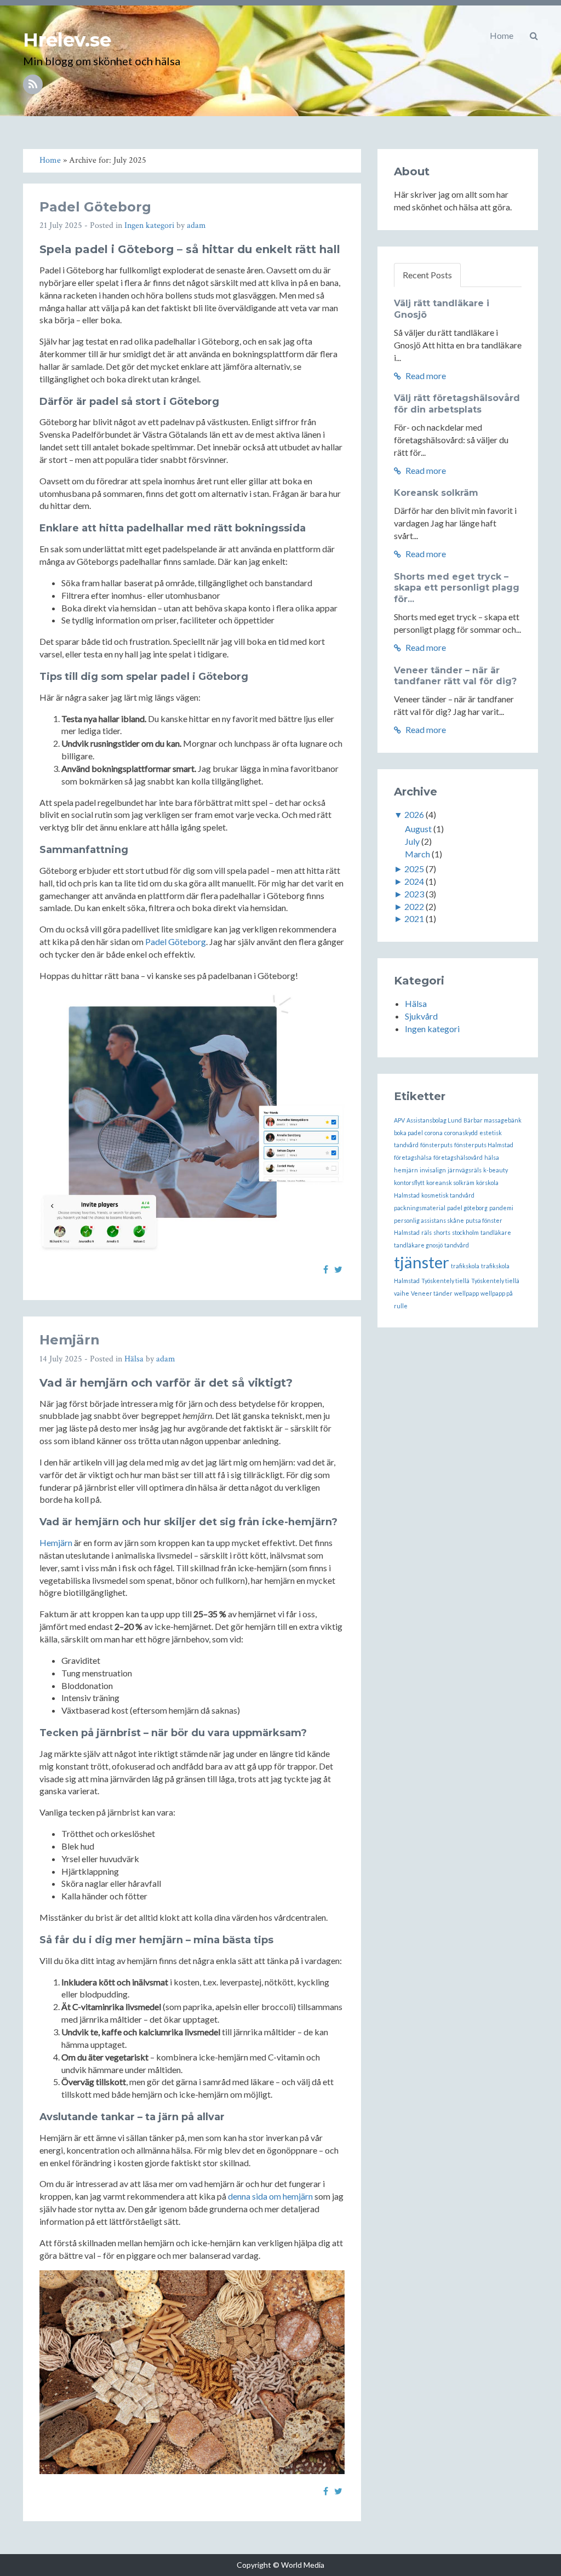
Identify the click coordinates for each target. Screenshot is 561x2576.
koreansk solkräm (450, 1183)
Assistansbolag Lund (434, 1120)
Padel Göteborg (95, 207)
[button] (534, 36)
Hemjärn (70, 1340)
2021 (414, 918)
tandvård (457, 1245)
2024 (414, 881)
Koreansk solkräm (436, 493)
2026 (414, 814)
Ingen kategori (149, 225)
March (417, 854)
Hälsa (134, 1359)
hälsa (492, 1157)
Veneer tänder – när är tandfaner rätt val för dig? (455, 676)
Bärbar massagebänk (493, 1120)
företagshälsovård (458, 1157)
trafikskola (465, 1266)
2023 (414, 894)
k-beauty (496, 1170)
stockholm (465, 1232)
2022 (414, 906)
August (418, 829)
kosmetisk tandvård (448, 1195)
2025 (414, 869)
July (412, 841)
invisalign (433, 1170)
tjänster (422, 1262)
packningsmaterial (420, 1208)
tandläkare (496, 1232)
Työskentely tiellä (445, 1281)
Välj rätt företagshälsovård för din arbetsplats (457, 404)
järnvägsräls (465, 1170)
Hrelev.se (67, 40)
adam (196, 225)
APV (399, 1120)
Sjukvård (421, 1016)
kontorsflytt (409, 1183)
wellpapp (466, 1293)
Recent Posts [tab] (427, 275)
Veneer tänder (432, 1293)
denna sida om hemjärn (270, 2196)
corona (434, 1133)
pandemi (501, 1208)
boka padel (408, 1133)
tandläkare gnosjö (418, 1245)
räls (427, 1232)
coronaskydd (461, 1133)
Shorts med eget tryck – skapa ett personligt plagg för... (457, 588)
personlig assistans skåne (429, 1220)
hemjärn (406, 1170)
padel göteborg (467, 1208)
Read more (425, 376)
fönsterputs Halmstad (484, 1145)
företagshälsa (413, 1157)
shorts (442, 1232)
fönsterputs (436, 1145)
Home (502, 35)
